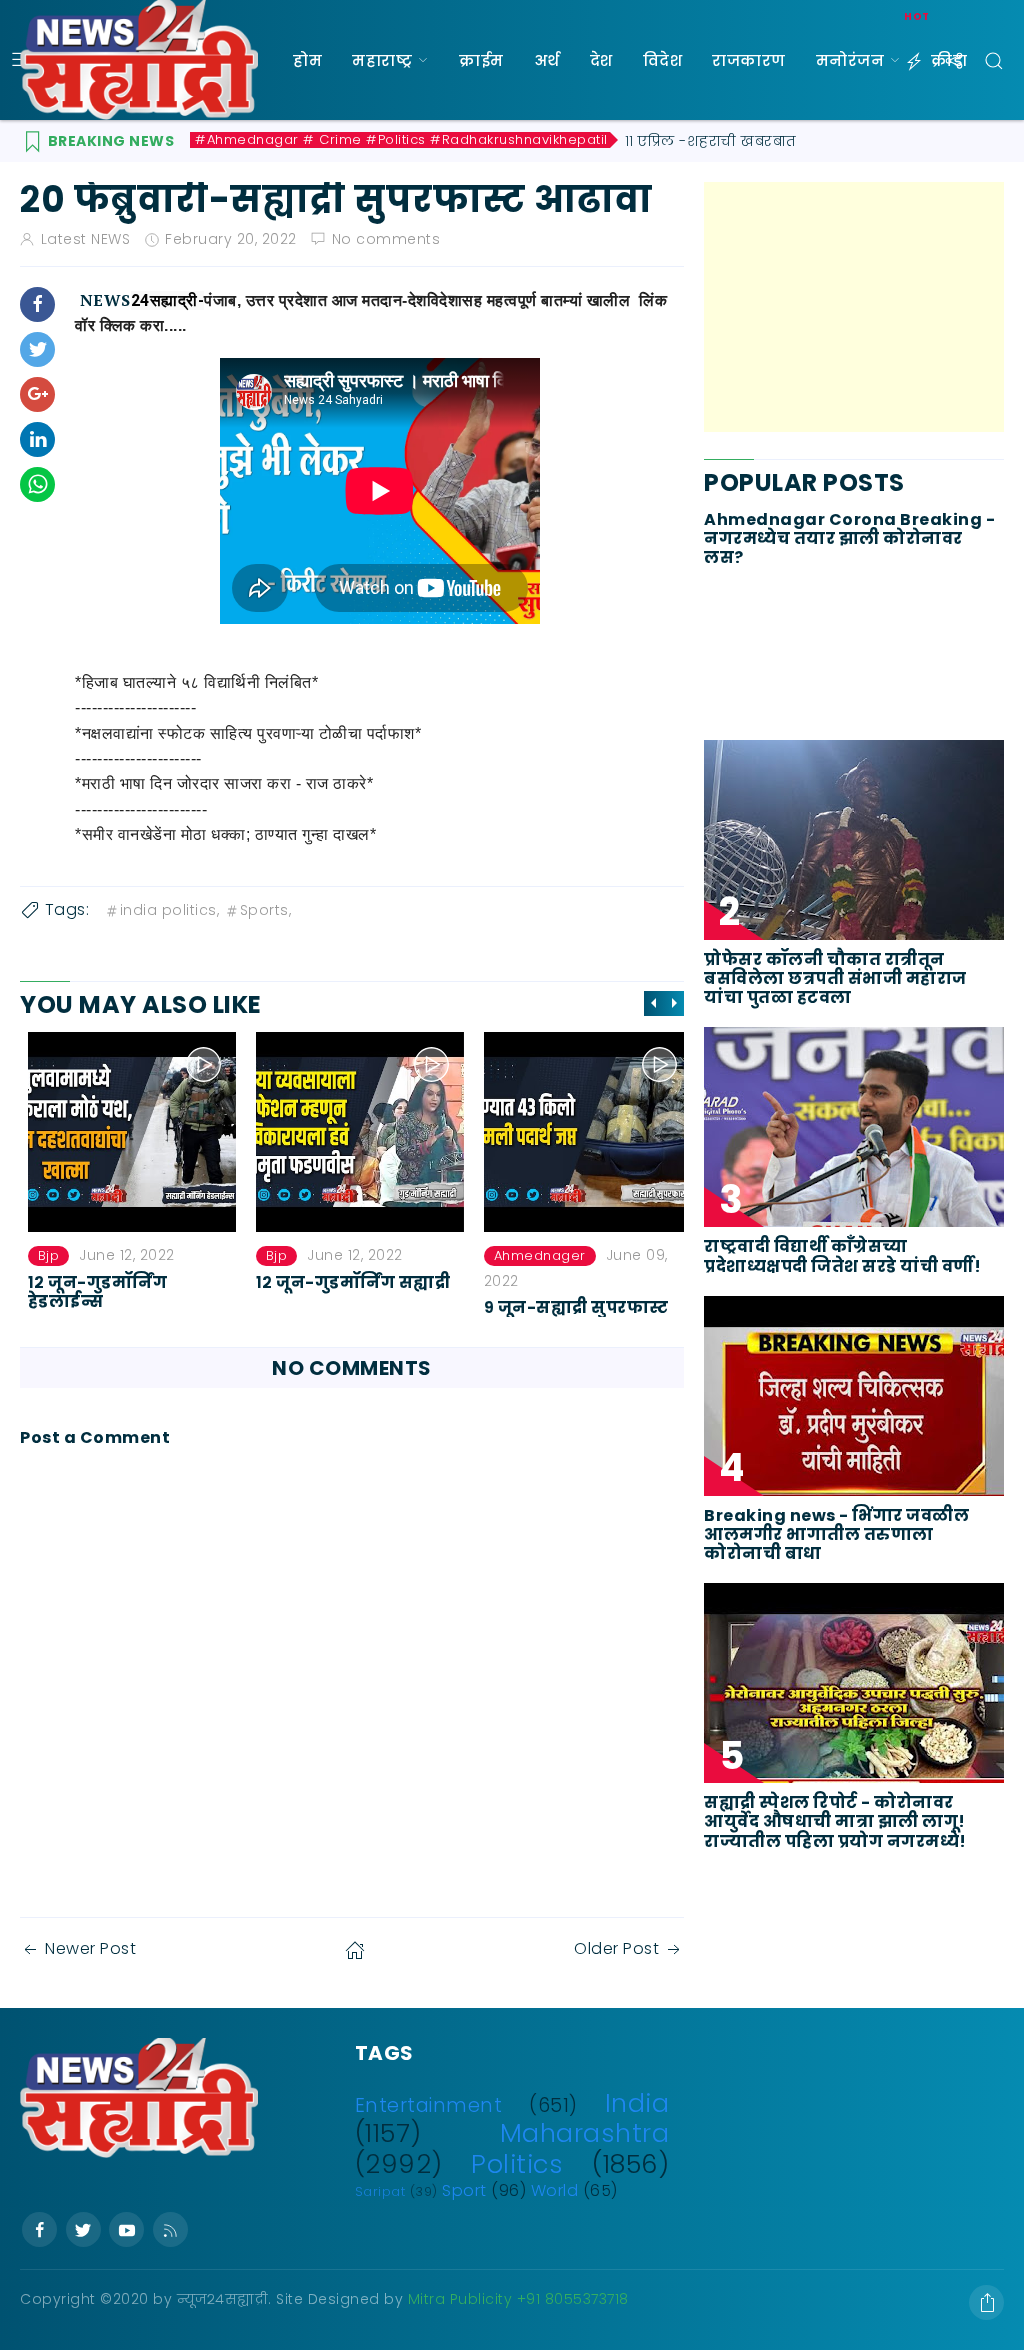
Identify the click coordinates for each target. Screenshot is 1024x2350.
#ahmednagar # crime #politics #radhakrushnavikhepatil (401, 140)
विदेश (663, 60)
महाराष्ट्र (382, 60)
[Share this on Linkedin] (37, 439)
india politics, (170, 910)
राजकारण (749, 60)
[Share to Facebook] (37, 304)
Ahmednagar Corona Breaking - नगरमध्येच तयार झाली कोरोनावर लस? (849, 539)
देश (601, 60)
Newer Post (90, 1948)
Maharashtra (585, 2133)
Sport (464, 2190)
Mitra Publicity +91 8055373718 (518, 2299)
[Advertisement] (854, 307)
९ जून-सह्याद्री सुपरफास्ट (568, 1307)
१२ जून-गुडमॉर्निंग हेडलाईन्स (90, 1291)
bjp (41, 1255)
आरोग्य (318, 180)
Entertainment (429, 2105)
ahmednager (532, 1255)
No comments (386, 239)
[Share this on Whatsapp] (37, 484)
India (637, 2103)
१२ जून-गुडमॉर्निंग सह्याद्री (345, 1281)
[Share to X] (37, 349)
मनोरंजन (850, 60)
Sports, (266, 910)
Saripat (380, 2191)
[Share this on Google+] (37, 394)
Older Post (616, 1948)
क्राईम (481, 60)
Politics (517, 2164)
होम (307, 60)
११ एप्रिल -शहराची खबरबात (711, 141)
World (555, 2190)
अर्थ (547, 60)
